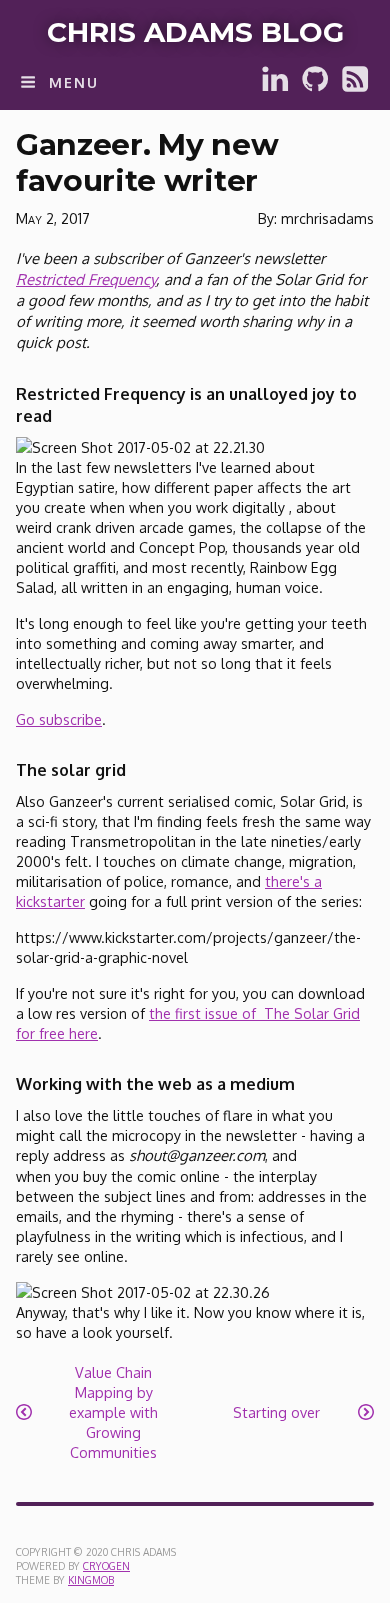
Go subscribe (59, 719)
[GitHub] (315, 88)
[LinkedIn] (275, 88)
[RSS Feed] (355, 88)
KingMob (91, 1580)
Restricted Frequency (86, 279)
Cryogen (106, 1566)
